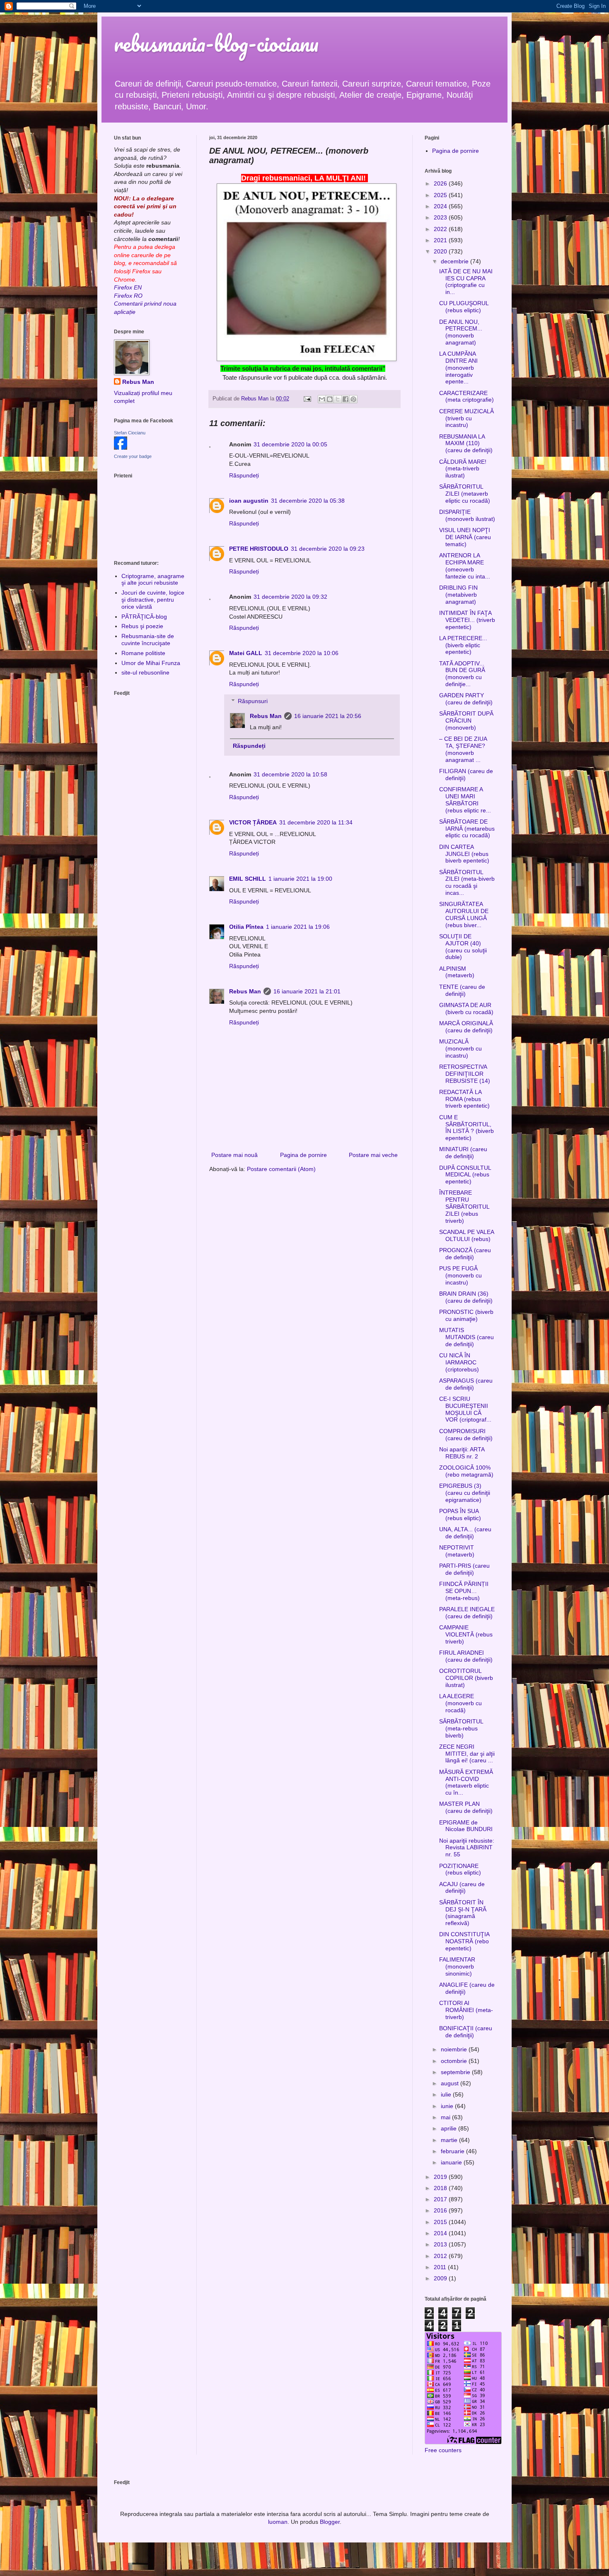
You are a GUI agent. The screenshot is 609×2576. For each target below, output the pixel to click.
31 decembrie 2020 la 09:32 (290, 597)
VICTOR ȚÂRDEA (253, 822)
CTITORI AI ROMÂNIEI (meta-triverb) (466, 2010)
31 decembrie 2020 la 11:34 (316, 822)
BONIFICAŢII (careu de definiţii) (466, 2032)
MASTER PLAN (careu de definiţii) (466, 1807)
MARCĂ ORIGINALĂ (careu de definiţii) (466, 1027)
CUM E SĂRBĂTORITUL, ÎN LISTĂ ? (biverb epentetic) (466, 1128)
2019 (441, 2177)
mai (446, 2117)
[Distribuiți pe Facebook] (346, 399)
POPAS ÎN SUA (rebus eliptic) (460, 1515)
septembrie (456, 2072)
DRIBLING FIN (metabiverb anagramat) (458, 595)
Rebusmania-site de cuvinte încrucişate (148, 640)
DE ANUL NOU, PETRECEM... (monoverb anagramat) (461, 332)
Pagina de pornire (303, 1155)
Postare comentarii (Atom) (281, 1169)
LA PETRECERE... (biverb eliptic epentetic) (463, 645)
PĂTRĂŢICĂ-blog (144, 617)
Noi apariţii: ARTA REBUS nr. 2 (462, 1453)
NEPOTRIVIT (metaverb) (457, 1551)
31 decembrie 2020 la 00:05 (290, 444)
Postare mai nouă (234, 1155)
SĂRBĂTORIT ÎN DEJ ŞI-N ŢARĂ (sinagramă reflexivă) (463, 1913)
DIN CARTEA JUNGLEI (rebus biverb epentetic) (464, 854)
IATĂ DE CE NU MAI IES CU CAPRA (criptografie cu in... (466, 282)
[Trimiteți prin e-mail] (322, 399)
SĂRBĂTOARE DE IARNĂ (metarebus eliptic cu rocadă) (467, 829)
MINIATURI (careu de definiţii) (463, 1153)
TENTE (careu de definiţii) (462, 990)
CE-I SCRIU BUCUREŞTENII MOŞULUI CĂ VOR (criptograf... (465, 1409)
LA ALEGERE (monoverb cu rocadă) (460, 1703)
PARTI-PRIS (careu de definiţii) (464, 1569)
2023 (441, 217)
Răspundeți (244, 475)
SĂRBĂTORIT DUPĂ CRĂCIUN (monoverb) (466, 721)
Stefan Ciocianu (130, 433)
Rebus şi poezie (142, 626)
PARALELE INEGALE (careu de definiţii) (467, 1613)
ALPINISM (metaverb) (457, 972)
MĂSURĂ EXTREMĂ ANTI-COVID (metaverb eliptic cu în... (466, 1782)
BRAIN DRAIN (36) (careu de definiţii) (466, 1297)
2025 (441, 195)
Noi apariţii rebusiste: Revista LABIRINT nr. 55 (467, 1848)
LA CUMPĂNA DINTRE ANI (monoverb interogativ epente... (458, 367)
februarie (453, 2151)
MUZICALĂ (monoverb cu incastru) (460, 1048)
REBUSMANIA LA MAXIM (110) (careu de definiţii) (466, 443)
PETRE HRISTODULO (259, 549)
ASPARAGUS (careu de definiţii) (466, 1384)
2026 (441, 183)
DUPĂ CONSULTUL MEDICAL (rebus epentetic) (465, 1175)
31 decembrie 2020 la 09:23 (328, 549)
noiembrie (455, 2049)
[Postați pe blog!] (330, 399)
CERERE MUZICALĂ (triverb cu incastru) (466, 418)
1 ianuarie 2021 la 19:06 (298, 927)
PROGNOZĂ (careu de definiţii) (465, 1254)
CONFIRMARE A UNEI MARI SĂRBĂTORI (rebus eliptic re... (465, 800)
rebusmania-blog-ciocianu (216, 43)
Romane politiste (143, 653)
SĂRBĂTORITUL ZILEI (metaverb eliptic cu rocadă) (465, 494)
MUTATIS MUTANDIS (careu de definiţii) (466, 1337)
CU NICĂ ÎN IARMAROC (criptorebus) (459, 1362)
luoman (278, 2522)
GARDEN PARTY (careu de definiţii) (466, 699)
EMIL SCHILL (248, 879)
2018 (441, 2188)
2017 (441, 2199)
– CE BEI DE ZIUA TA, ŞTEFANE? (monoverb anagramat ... (463, 749)
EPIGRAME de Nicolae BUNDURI (466, 1826)
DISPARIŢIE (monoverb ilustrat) (467, 515)
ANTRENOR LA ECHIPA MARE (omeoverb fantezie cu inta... (465, 566)
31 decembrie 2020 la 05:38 (308, 501)
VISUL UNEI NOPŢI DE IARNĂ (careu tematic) (465, 537)
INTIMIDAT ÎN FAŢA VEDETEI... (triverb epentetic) (467, 620)
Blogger (330, 2522)
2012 (441, 2256)
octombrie (455, 2061)
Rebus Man (266, 716)
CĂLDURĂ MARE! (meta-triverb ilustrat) (463, 469)
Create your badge (133, 456)
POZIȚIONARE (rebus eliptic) (460, 1869)
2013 (441, 2244)
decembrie (456, 261)
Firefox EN (128, 287)
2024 (441, 206)
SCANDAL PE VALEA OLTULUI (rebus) (466, 1235)
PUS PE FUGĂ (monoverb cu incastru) (460, 1275)
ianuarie (452, 2162)
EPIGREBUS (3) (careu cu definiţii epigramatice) (465, 1493)
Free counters (443, 2450)
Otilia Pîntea (246, 927)
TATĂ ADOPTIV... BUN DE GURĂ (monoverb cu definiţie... (462, 674)
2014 (441, 2233)
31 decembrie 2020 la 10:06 (302, 653)
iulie (447, 2094)
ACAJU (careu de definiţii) (462, 1888)
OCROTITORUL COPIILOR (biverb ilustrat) (466, 1678)
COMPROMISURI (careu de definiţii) (466, 1435)
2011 (441, 2267)
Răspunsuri (253, 701)
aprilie (450, 2128)
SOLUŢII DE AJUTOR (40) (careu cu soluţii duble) (463, 947)
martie (450, 2140)
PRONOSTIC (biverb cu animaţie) (466, 1315)
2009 (441, 2278)
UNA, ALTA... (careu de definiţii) (465, 1533)
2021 (441, 240)
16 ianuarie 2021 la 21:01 (307, 991)
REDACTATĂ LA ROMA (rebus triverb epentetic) (464, 1099)
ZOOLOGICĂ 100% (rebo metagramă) (466, 1471)
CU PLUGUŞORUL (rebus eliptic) (464, 307)
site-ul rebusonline (145, 672)
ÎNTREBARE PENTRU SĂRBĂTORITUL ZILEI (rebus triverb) (464, 1206)
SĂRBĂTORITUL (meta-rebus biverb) (461, 1728)
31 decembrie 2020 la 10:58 (290, 774)
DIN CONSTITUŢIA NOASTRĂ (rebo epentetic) (464, 1941)
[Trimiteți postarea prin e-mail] (307, 399)
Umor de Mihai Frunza (151, 663)
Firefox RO (128, 296)
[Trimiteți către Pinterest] (353, 399)
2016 (441, 2210)
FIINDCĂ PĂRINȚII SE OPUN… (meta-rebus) (464, 1591)
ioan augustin (249, 501)
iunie (448, 2106)
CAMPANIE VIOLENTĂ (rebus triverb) (466, 1634)
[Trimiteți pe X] (338, 399)
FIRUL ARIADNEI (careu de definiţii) (466, 1656)
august (451, 2083)
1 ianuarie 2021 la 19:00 (300, 879)
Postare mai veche (373, 1155)
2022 (441, 229)
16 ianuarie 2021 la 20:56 (328, 716)
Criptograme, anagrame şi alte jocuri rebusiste (153, 580)
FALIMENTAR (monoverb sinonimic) (457, 1966)
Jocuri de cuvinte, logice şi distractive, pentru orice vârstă (153, 600)
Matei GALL (246, 653)
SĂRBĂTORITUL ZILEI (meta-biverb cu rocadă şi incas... (467, 882)
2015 (441, 2222)
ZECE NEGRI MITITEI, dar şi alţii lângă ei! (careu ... (467, 1754)
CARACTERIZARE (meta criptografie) (466, 396)
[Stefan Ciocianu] (121, 448)
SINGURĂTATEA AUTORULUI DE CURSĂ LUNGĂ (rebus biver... (464, 914)
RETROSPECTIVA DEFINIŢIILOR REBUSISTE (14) (465, 1074)
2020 (441, 251)
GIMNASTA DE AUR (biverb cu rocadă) (466, 1008)
